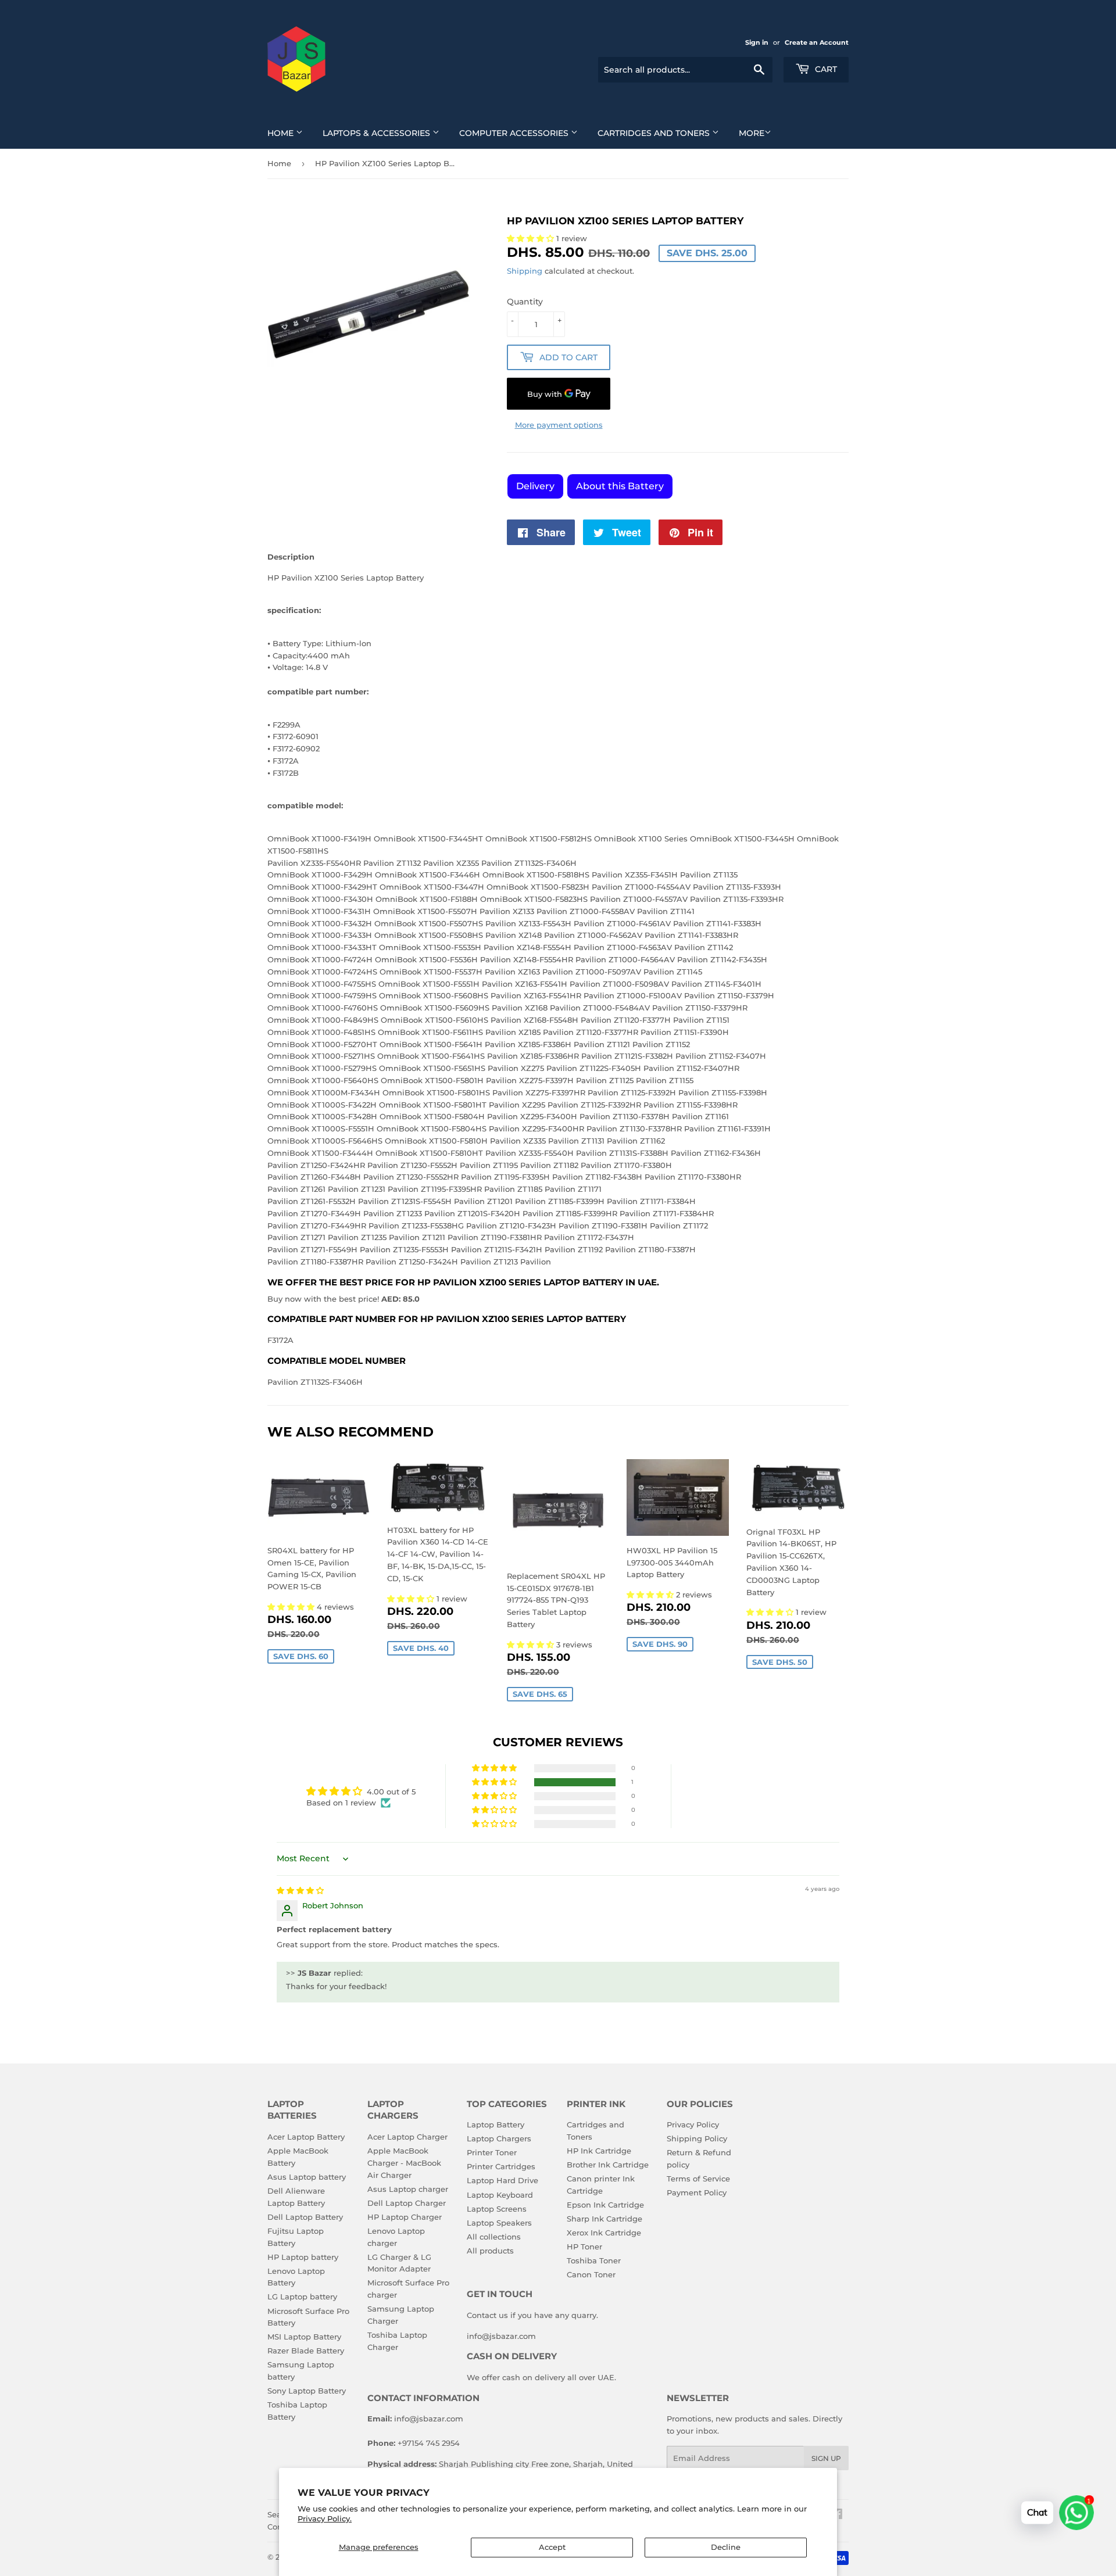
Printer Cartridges (501, 2166)
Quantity (525, 302)
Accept (552, 2547)
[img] (300, 1890)
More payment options (559, 425)
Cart (825, 69)
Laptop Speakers (499, 2223)
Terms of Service (698, 2179)
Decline (726, 2547)
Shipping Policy (697, 2138)
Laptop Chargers (499, 2138)
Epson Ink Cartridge (605, 2205)
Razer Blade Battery (306, 2351)
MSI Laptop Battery (304, 2337)
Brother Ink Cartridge (608, 2165)
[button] (292, 1607)
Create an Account (817, 42)
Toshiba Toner (594, 2260)
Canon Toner (591, 2274)
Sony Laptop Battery (307, 2391)
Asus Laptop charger (408, 2189)
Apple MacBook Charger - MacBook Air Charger (404, 2163)
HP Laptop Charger (405, 2217)
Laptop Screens (497, 2209)
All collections (494, 2237)
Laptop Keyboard (500, 2195)
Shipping (525, 271)
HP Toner (584, 2247)
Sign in (757, 42)
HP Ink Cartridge (599, 2151)
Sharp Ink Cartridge (604, 2219)
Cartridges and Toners (655, 133)
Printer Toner (492, 2152)
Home (282, 133)
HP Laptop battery (303, 2257)
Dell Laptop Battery (305, 2217)
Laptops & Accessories (378, 133)
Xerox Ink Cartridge (604, 2233)
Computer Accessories (515, 133)
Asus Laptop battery (307, 2177)
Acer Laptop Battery (306, 2137)
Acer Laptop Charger (407, 2137)
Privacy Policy (693, 2124)
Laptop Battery (496, 2124)
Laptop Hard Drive (502, 2180)
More (752, 133)
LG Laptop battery (302, 2296)
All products (490, 2251)
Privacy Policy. (325, 2518)
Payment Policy (697, 2192)
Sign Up (826, 2458)
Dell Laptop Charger (407, 2203)
